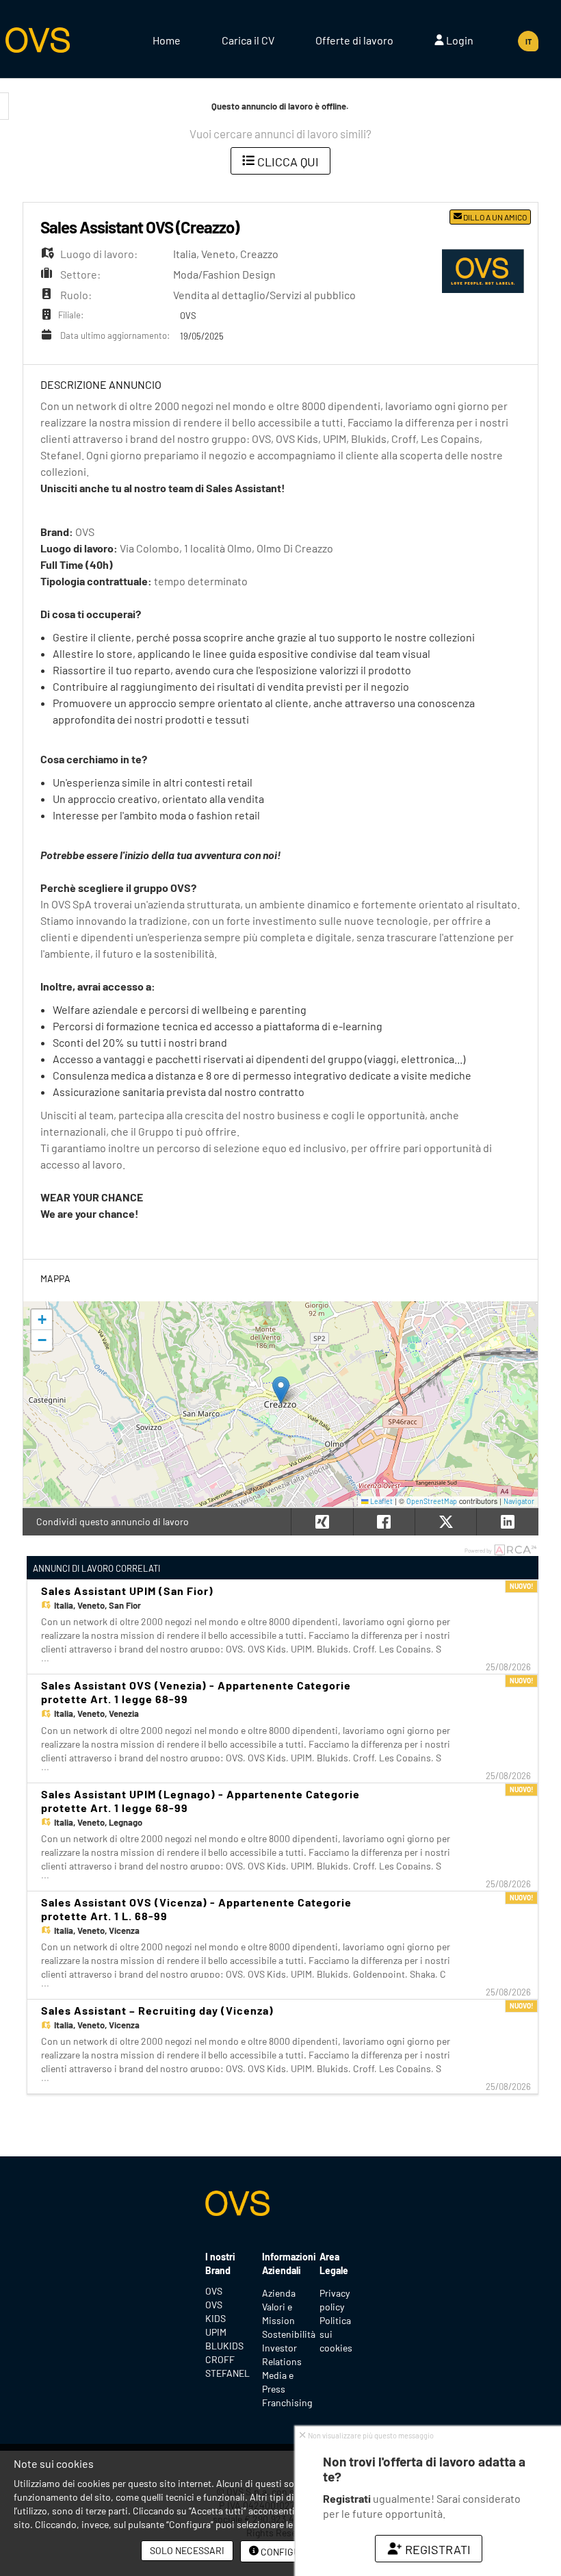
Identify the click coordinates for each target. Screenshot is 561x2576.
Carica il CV (248, 40)
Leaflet (381, 1501)
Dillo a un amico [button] (494, 217)
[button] (281, 1390)
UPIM (216, 2332)
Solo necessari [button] (187, 2550)
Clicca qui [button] (287, 162)
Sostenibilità (289, 2334)
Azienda (279, 2293)
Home (167, 40)
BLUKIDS (223, 2346)
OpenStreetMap (432, 1501)
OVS (214, 2291)
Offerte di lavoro (354, 40)
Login (459, 40)
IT (529, 41)
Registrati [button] (436, 2549)
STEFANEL (223, 2373)
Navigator (519, 1501)
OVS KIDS (216, 2311)
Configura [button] (286, 2552)
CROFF (220, 2359)
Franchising (287, 2402)
